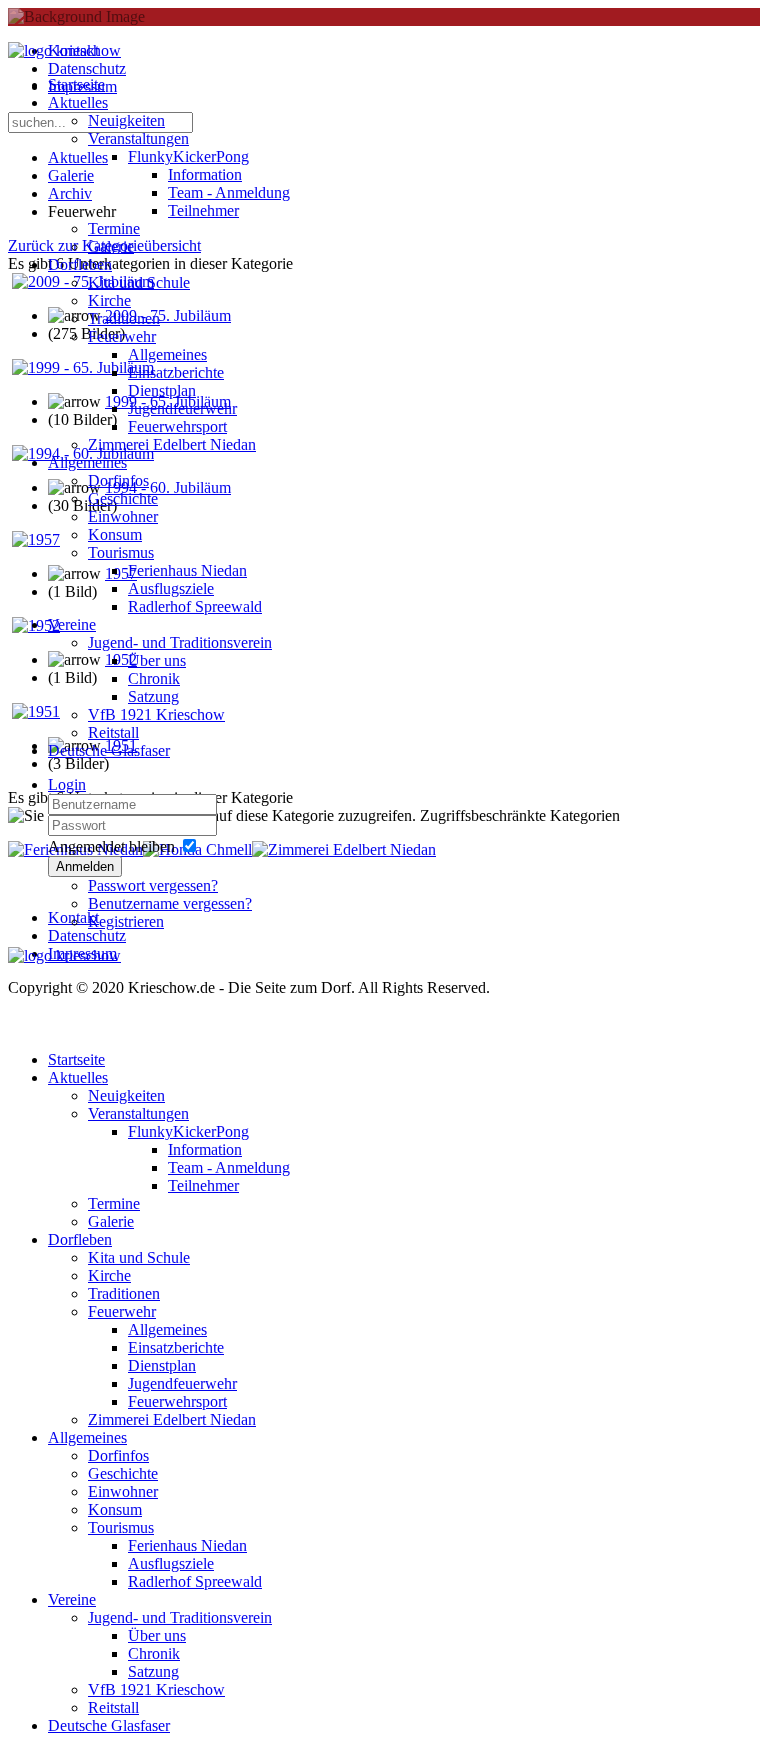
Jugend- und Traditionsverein (180, 642)
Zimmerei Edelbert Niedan (172, 444)
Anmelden (85, 866)
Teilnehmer (203, 210)
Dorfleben (80, 264)
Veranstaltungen (138, 138)
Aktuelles (78, 102)
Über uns (157, 660)
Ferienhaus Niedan (187, 570)
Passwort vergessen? (153, 885)
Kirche (109, 300)
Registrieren (126, 921)
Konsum (115, 534)
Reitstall (113, 732)
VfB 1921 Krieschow (156, 714)
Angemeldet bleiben (111, 846)
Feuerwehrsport (177, 426)
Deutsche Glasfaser (109, 750)
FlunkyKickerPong (188, 156)
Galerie (111, 246)
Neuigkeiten (126, 120)
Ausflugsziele (171, 588)
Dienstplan (162, 390)
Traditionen (124, 318)
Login (67, 784)
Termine (114, 228)
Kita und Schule (139, 282)
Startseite (76, 84)
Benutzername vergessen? (170, 903)
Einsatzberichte (176, 372)
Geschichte (123, 498)
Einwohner (123, 516)
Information (205, 174)
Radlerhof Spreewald (195, 606)
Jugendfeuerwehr (182, 408)
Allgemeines (167, 354)
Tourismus (121, 552)
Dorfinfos (118, 480)
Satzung (153, 696)
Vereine (72, 624)
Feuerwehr (122, 336)
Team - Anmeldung (229, 192)
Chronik (154, 678)
